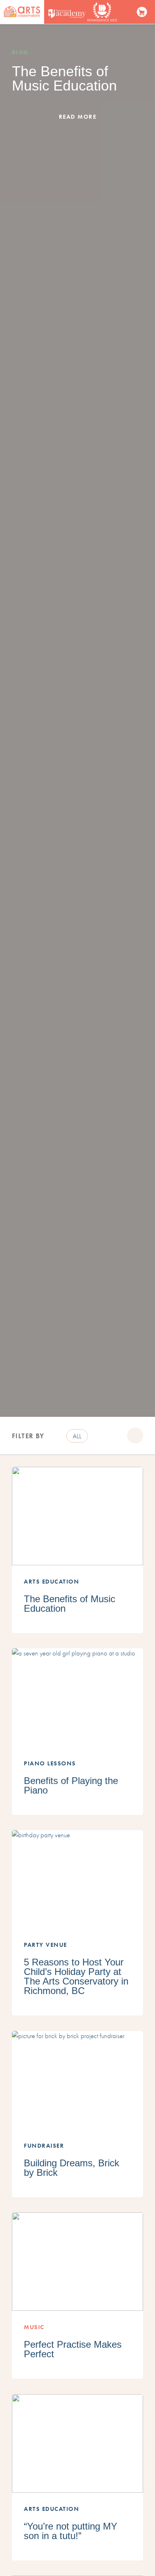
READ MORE (78, 117)
